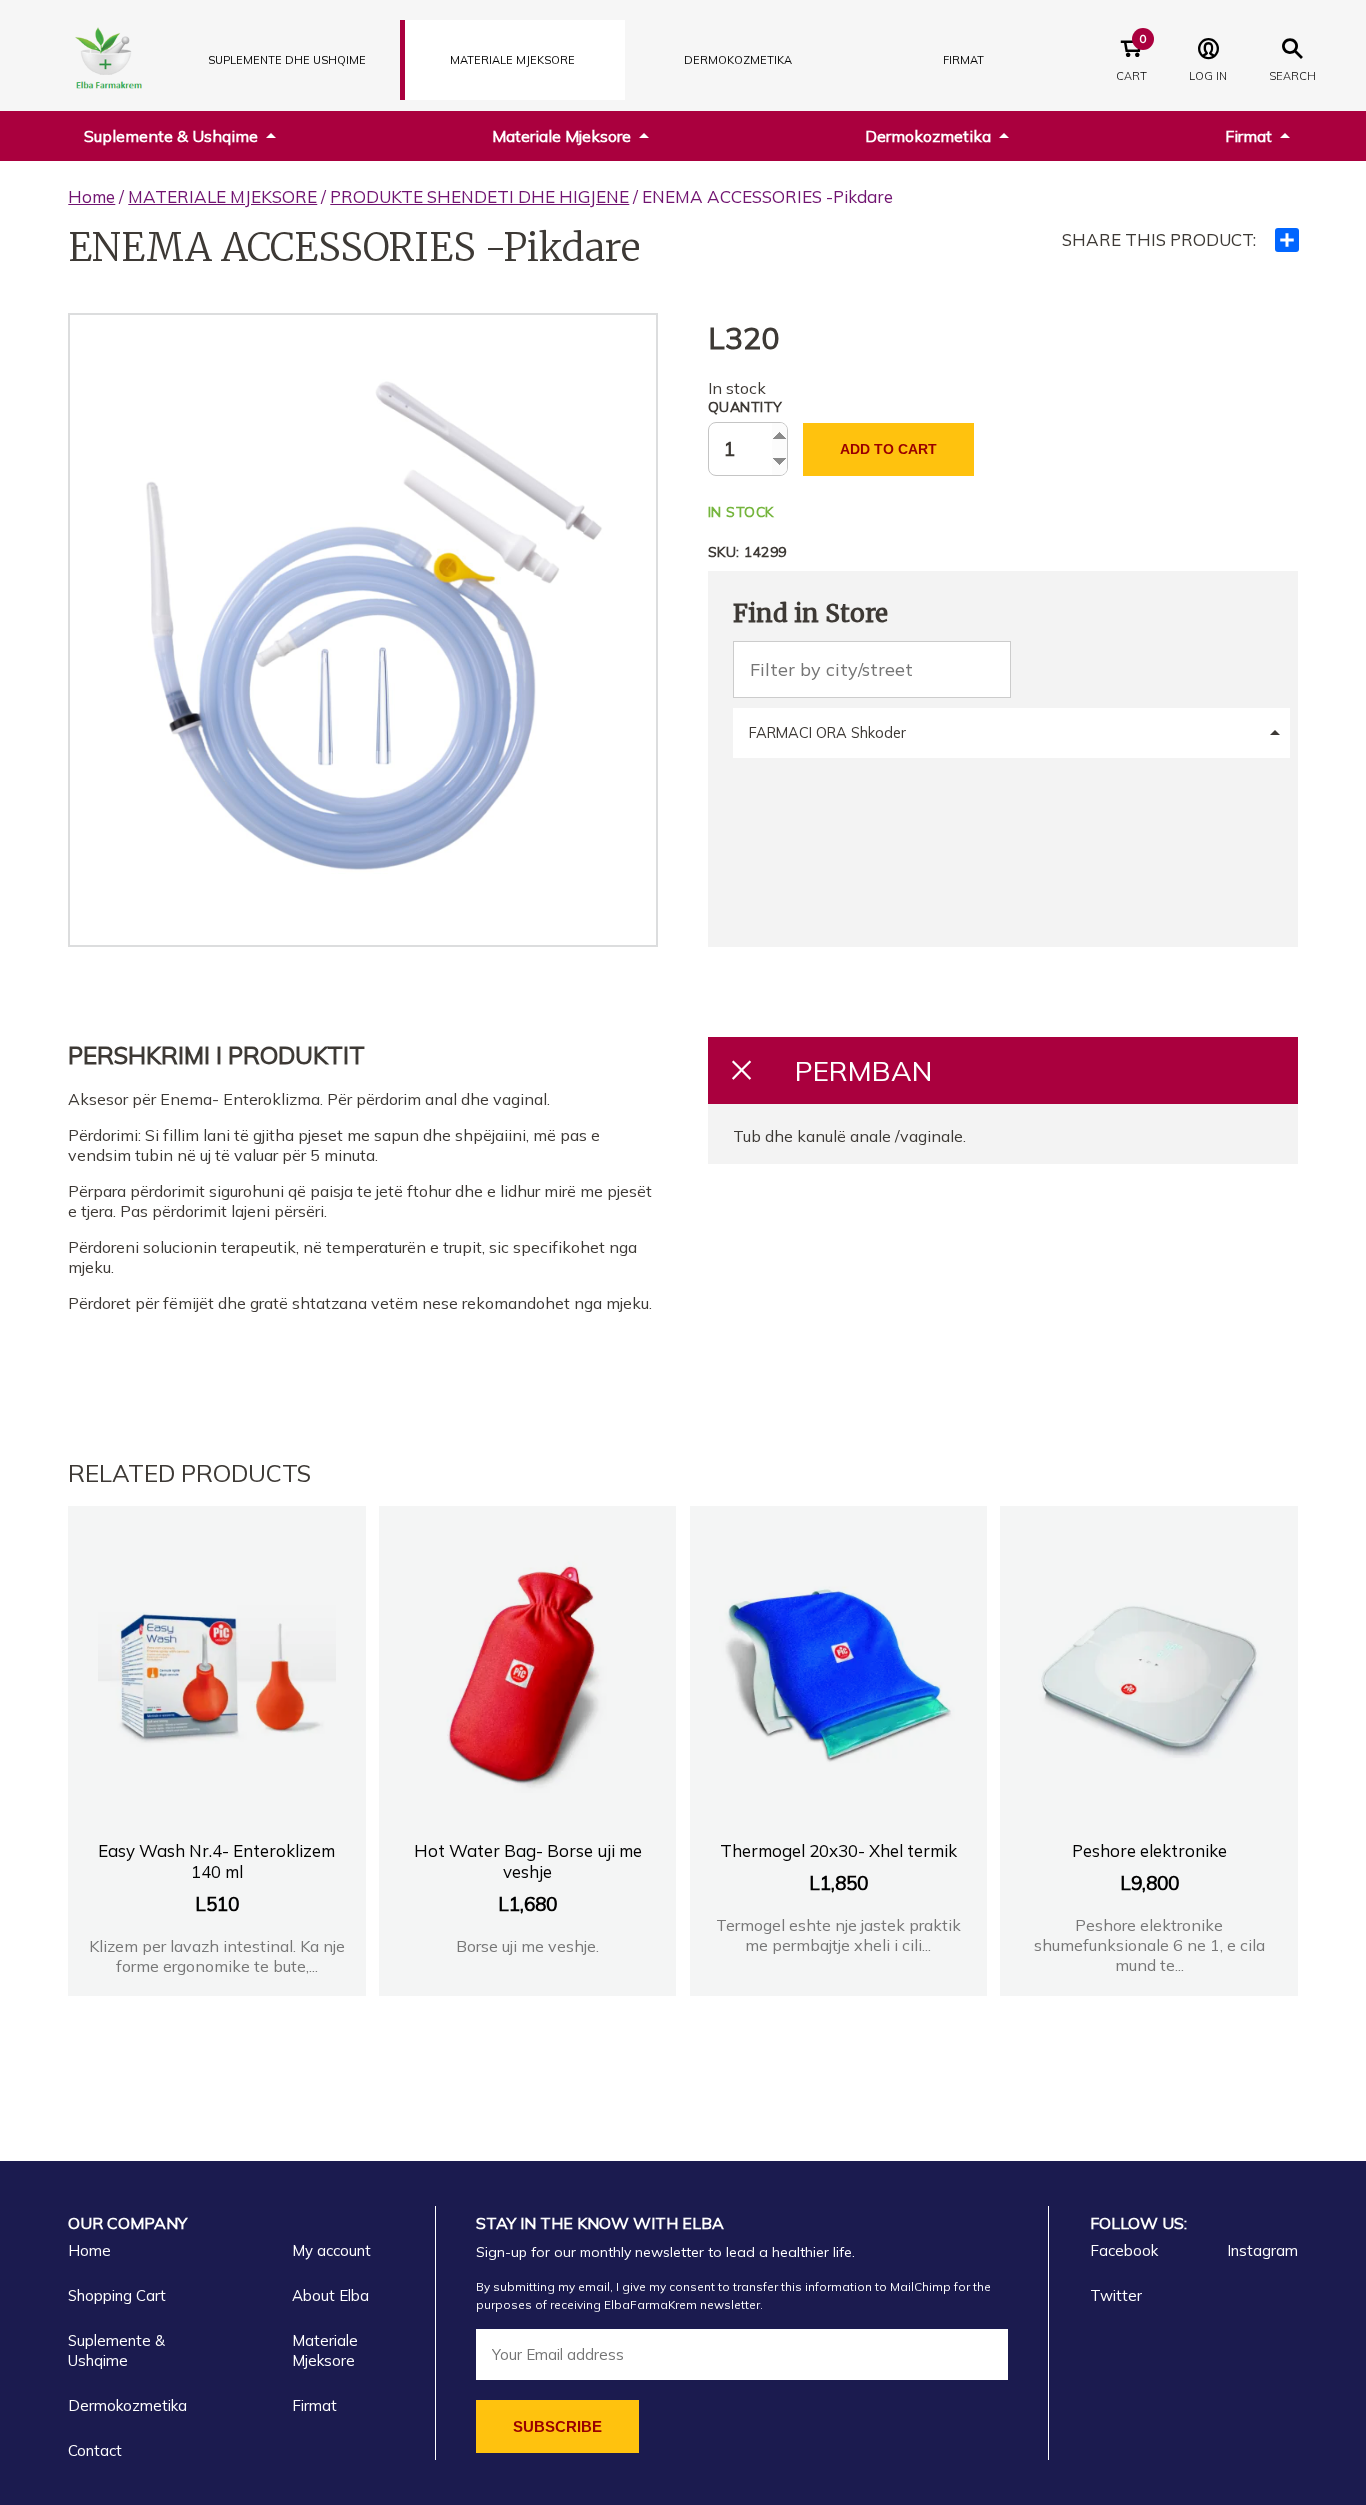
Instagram (1262, 2250)
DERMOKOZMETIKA (738, 60)
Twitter (1116, 2295)
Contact (95, 2450)
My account (331, 2250)
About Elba (330, 2295)
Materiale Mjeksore (561, 136)
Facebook (1124, 2250)
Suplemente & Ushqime (171, 136)
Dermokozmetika (928, 136)
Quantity (745, 407)
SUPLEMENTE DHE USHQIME (287, 60)
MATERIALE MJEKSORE (512, 60)
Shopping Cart (117, 2295)
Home (91, 196)
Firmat (963, 60)
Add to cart (888, 449)
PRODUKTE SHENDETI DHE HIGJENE (479, 196)
